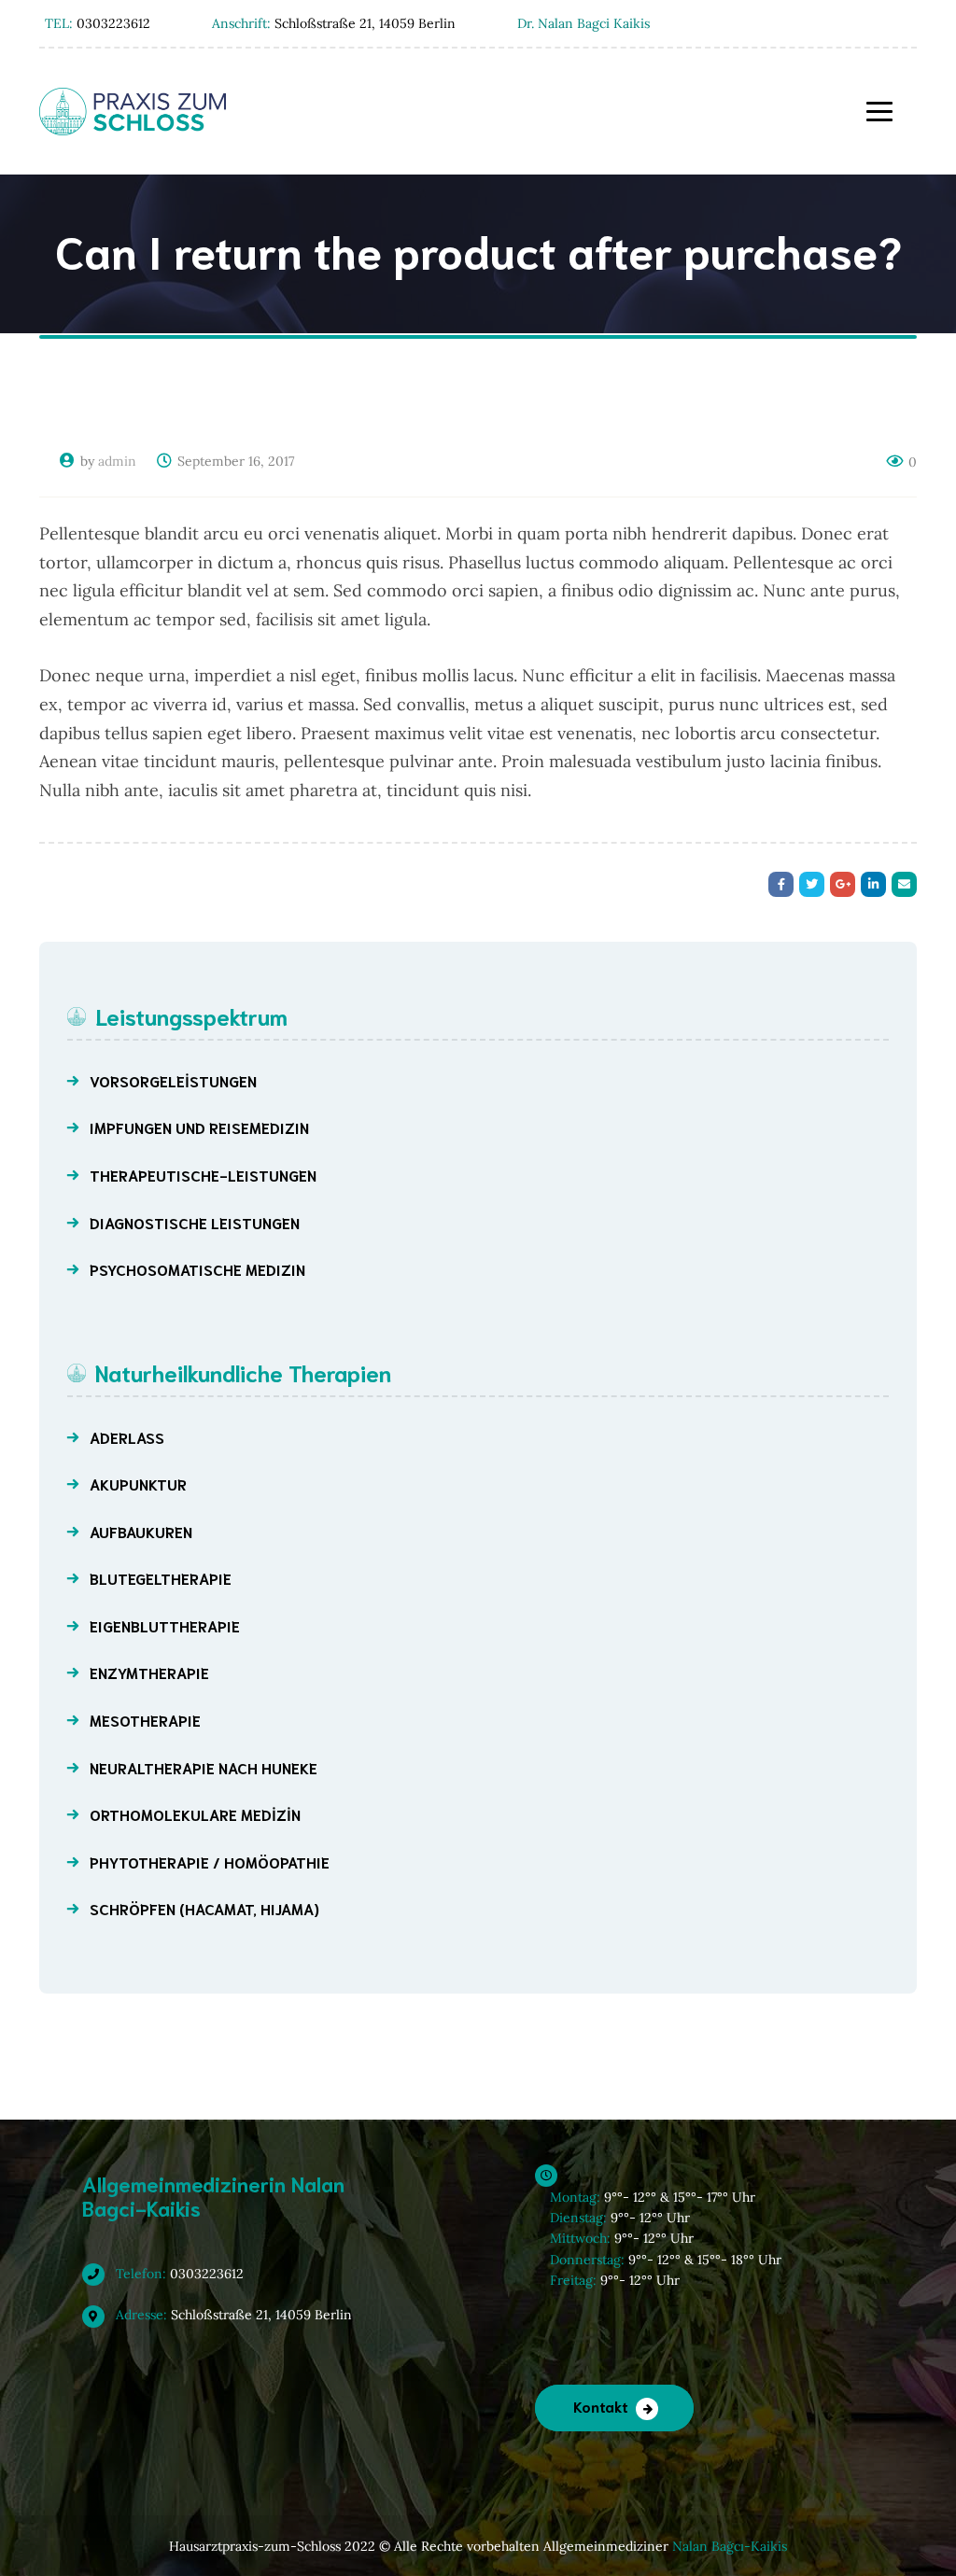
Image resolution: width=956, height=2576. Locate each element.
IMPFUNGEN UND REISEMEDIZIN (199, 1127)
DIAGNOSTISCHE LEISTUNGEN (195, 1222)
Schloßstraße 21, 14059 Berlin (232, 2315)
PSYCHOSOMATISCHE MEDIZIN (197, 1269)
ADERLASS (127, 1437)
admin (117, 461)
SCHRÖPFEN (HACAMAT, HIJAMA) (204, 1908)
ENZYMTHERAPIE (149, 1672)
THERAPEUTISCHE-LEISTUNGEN (203, 1175)
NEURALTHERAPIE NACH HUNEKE (204, 1767)
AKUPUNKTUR (138, 1484)
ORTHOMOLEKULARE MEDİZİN (195, 1814)
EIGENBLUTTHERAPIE (165, 1625)
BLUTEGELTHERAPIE (161, 1578)
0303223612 (178, 2274)
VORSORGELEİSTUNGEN (173, 1080)
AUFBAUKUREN (141, 1531)
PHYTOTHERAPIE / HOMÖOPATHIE (210, 1862)
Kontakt (601, 2406)
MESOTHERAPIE (145, 1720)
